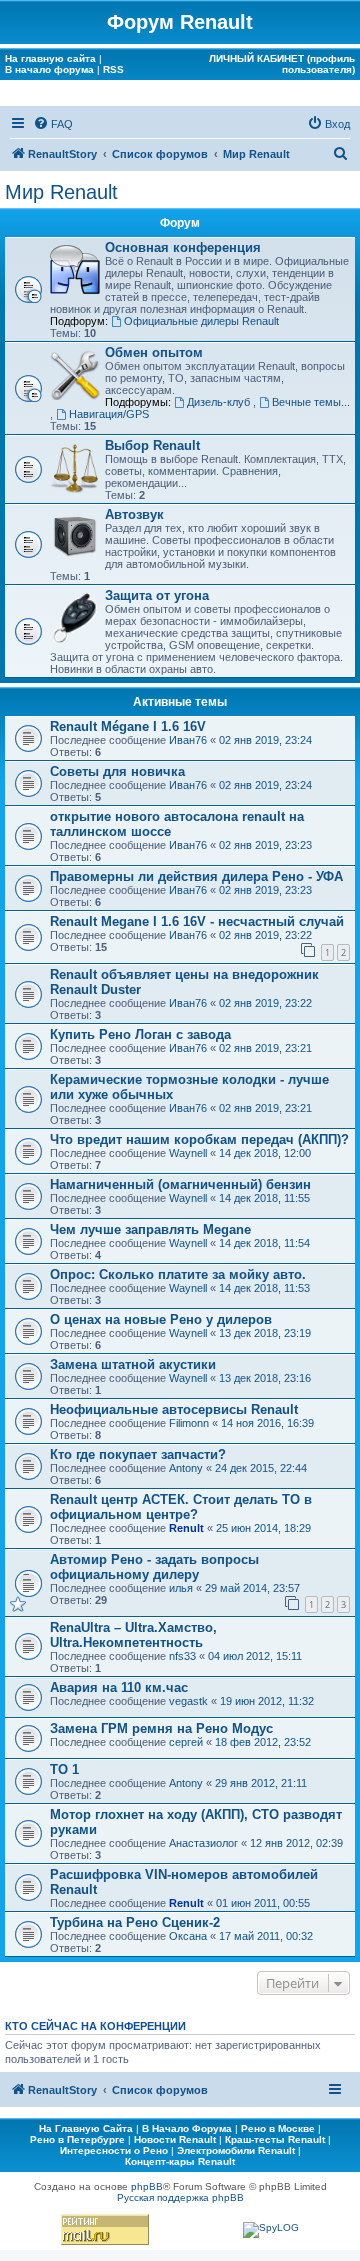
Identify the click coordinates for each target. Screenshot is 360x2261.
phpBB (147, 2186)
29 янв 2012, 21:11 (261, 1783)
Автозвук (134, 514)
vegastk (188, 1701)
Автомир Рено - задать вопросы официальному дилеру (154, 1567)
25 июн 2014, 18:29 (263, 1528)
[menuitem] (53, 124)
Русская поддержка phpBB (180, 2197)
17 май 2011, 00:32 (266, 1936)
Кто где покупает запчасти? (138, 1454)
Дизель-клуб (220, 402)
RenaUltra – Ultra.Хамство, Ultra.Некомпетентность (133, 1635)
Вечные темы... (311, 402)
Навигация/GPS (109, 414)
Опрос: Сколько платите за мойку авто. (178, 1274)
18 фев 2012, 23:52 (263, 1742)
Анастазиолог (203, 1843)
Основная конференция (183, 247)
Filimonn (189, 1423)
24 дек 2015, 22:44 (261, 1468)
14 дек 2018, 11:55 (264, 1198)
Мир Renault (61, 192)
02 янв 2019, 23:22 (265, 935)
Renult (186, 1528)
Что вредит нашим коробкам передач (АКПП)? (199, 1139)
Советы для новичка (117, 771)
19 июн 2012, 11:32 (267, 1701)
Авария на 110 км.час (119, 1687)
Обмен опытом (154, 352)
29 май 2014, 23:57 (252, 1588)
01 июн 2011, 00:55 (263, 1903)
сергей (186, 1742)
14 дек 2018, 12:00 (265, 1153)
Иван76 (188, 740)
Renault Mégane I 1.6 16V (128, 726)
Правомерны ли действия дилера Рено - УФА (196, 876)
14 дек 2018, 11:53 (264, 1288)
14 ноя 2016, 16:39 (267, 1423)
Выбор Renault (152, 445)
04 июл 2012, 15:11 (255, 1656)
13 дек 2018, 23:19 (265, 1333)
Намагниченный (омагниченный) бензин (180, 1184)
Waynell (188, 1153)
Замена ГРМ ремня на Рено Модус (161, 1728)
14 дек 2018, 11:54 (264, 1243)
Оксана (188, 1936)
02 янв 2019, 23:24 (265, 740)
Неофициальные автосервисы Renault (174, 1409)
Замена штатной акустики (133, 1364)
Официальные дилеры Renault (201, 321)
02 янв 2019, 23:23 (265, 845)
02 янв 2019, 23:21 (265, 1048)
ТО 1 (64, 1769)
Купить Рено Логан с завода (140, 1034)
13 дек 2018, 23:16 (265, 1378)
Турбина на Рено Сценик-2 (135, 1922)
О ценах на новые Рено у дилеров (161, 1319)
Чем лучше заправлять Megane (150, 1229)
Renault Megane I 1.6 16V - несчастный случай (197, 921)
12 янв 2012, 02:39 (296, 1843)
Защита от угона (157, 595)
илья (181, 1588)
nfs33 (182, 1656)
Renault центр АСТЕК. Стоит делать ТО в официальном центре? (181, 1507)
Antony (186, 1468)
